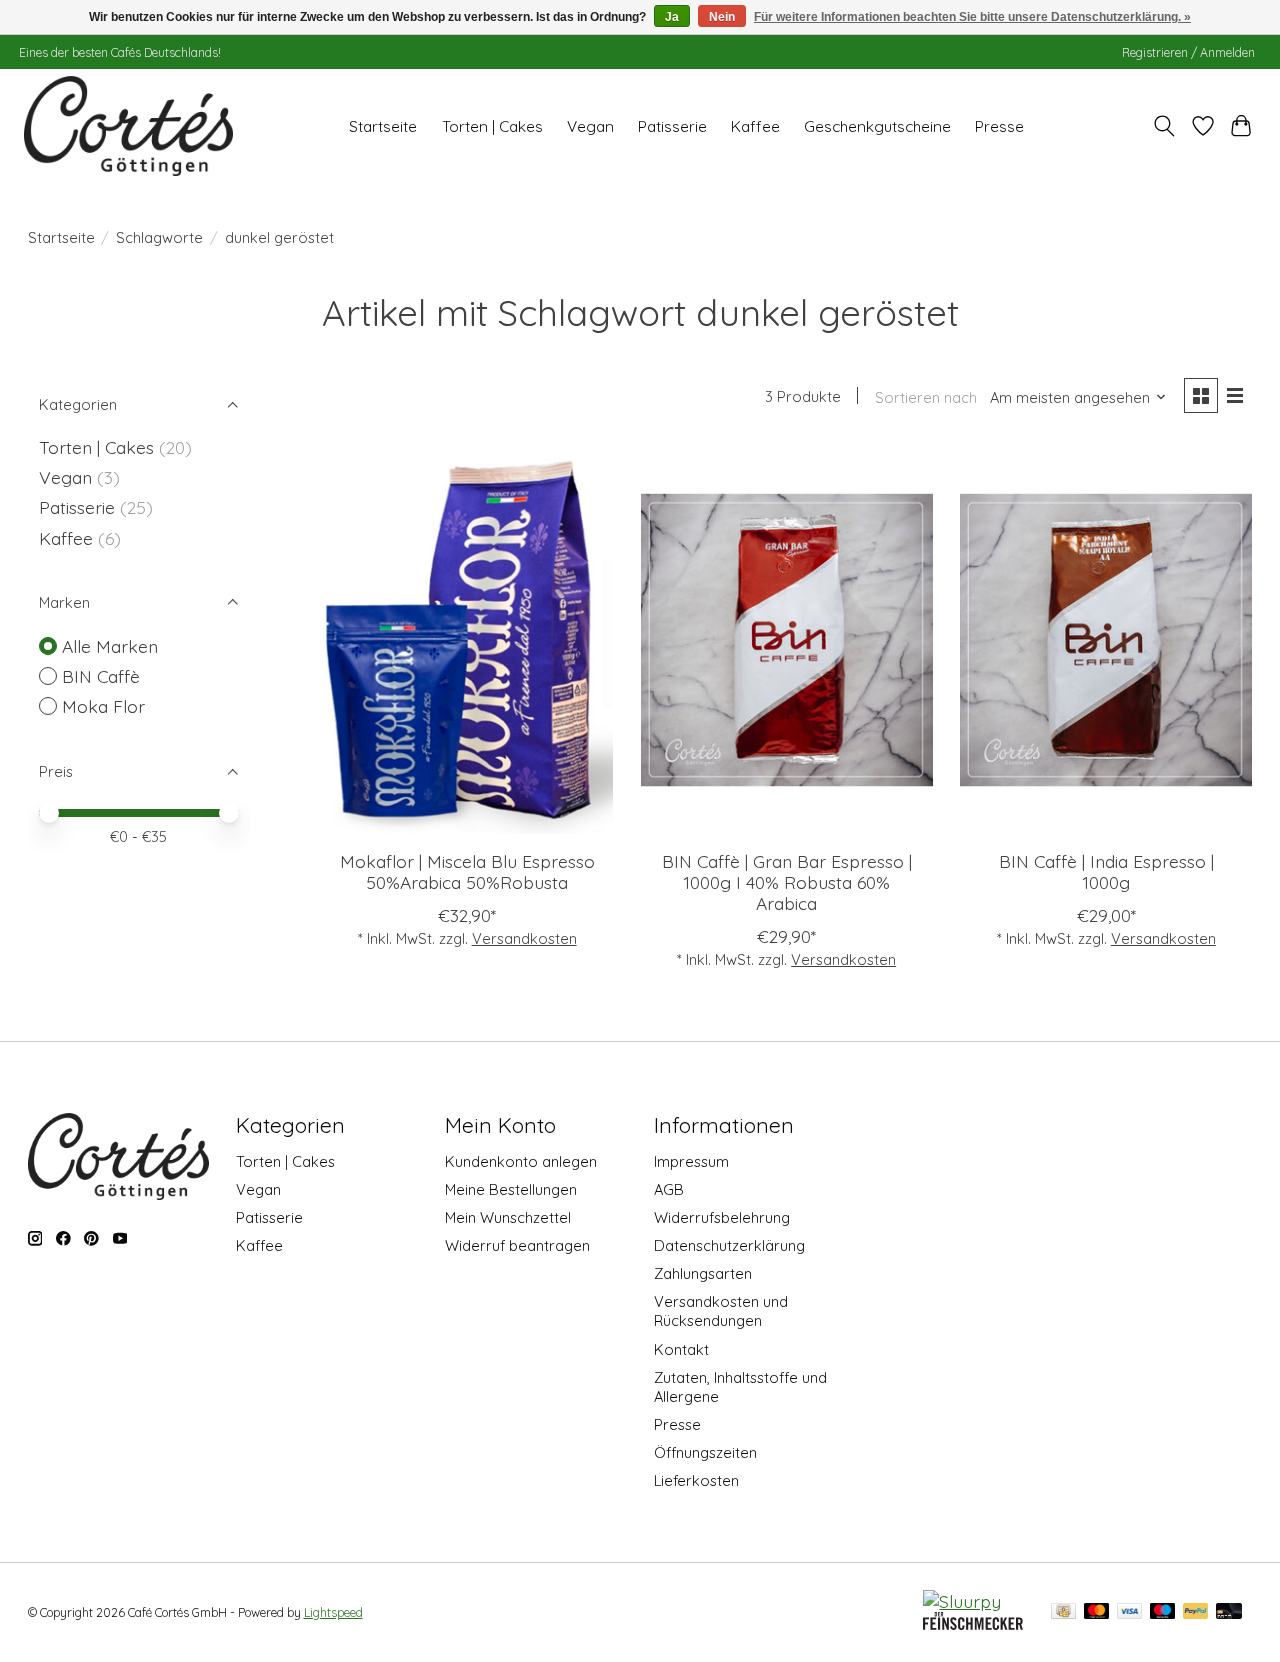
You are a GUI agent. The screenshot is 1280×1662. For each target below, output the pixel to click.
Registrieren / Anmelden (1188, 52)
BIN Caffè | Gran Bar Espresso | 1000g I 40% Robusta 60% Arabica (787, 882)
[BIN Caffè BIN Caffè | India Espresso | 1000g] (1106, 640)
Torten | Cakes (492, 126)
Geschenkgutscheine (877, 126)
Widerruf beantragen (517, 1245)
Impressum (691, 1161)
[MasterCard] (1097, 1612)
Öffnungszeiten (705, 1452)
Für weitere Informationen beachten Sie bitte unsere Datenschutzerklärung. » (972, 17)
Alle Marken (110, 646)
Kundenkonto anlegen (521, 1161)
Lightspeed (333, 1612)
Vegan (590, 126)
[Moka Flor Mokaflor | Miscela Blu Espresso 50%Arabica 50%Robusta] (467, 640)
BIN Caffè (101, 676)
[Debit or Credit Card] (1229, 1612)
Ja (672, 17)
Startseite (383, 126)
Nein (722, 17)
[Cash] (1063, 1612)
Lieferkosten (696, 1480)
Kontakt (681, 1349)
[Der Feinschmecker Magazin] (973, 1623)
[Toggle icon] (1163, 126)
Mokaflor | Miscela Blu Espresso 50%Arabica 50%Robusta (467, 871)
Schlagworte (159, 237)
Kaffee (755, 126)
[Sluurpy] (962, 1601)
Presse (999, 126)
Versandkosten (524, 938)
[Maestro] (1163, 1612)
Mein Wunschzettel (508, 1217)
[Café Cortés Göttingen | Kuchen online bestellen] (128, 126)
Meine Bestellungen (511, 1189)
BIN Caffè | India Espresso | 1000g (1106, 871)
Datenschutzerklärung (729, 1245)
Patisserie (672, 126)
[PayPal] (1196, 1612)
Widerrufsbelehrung (722, 1217)
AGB (669, 1189)
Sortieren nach (926, 397)
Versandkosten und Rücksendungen (721, 1311)
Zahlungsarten (703, 1273)
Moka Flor (103, 706)
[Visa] (1130, 1612)
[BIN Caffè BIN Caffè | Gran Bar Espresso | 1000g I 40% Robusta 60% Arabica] (787, 640)
